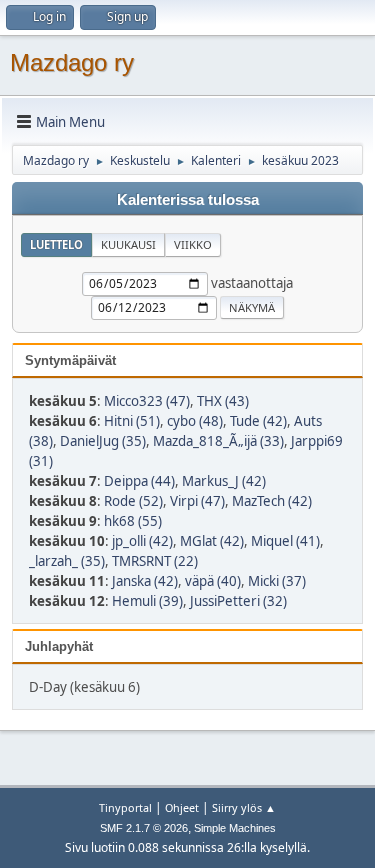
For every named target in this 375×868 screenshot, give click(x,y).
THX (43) (223, 401)
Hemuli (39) (147, 601)
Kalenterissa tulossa (188, 200)
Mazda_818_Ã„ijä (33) (218, 441)
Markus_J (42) (224, 481)
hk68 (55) (133, 521)
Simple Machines (235, 828)
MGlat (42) (212, 541)
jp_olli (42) (142, 541)
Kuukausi (128, 244)
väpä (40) (213, 581)
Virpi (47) (197, 501)
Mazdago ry (72, 62)
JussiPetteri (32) (238, 601)
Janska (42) (145, 581)
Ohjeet (182, 807)
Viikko (193, 244)
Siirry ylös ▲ (244, 807)
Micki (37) (277, 581)
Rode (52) (133, 501)
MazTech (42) (272, 501)
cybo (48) (195, 421)
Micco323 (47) (147, 401)
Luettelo (56, 244)
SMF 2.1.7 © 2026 (144, 828)
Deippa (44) (139, 481)
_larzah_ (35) (67, 561)
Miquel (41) (285, 541)
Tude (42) (258, 421)
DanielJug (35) (103, 441)
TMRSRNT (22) (155, 561)
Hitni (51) (132, 421)
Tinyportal (125, 807)
